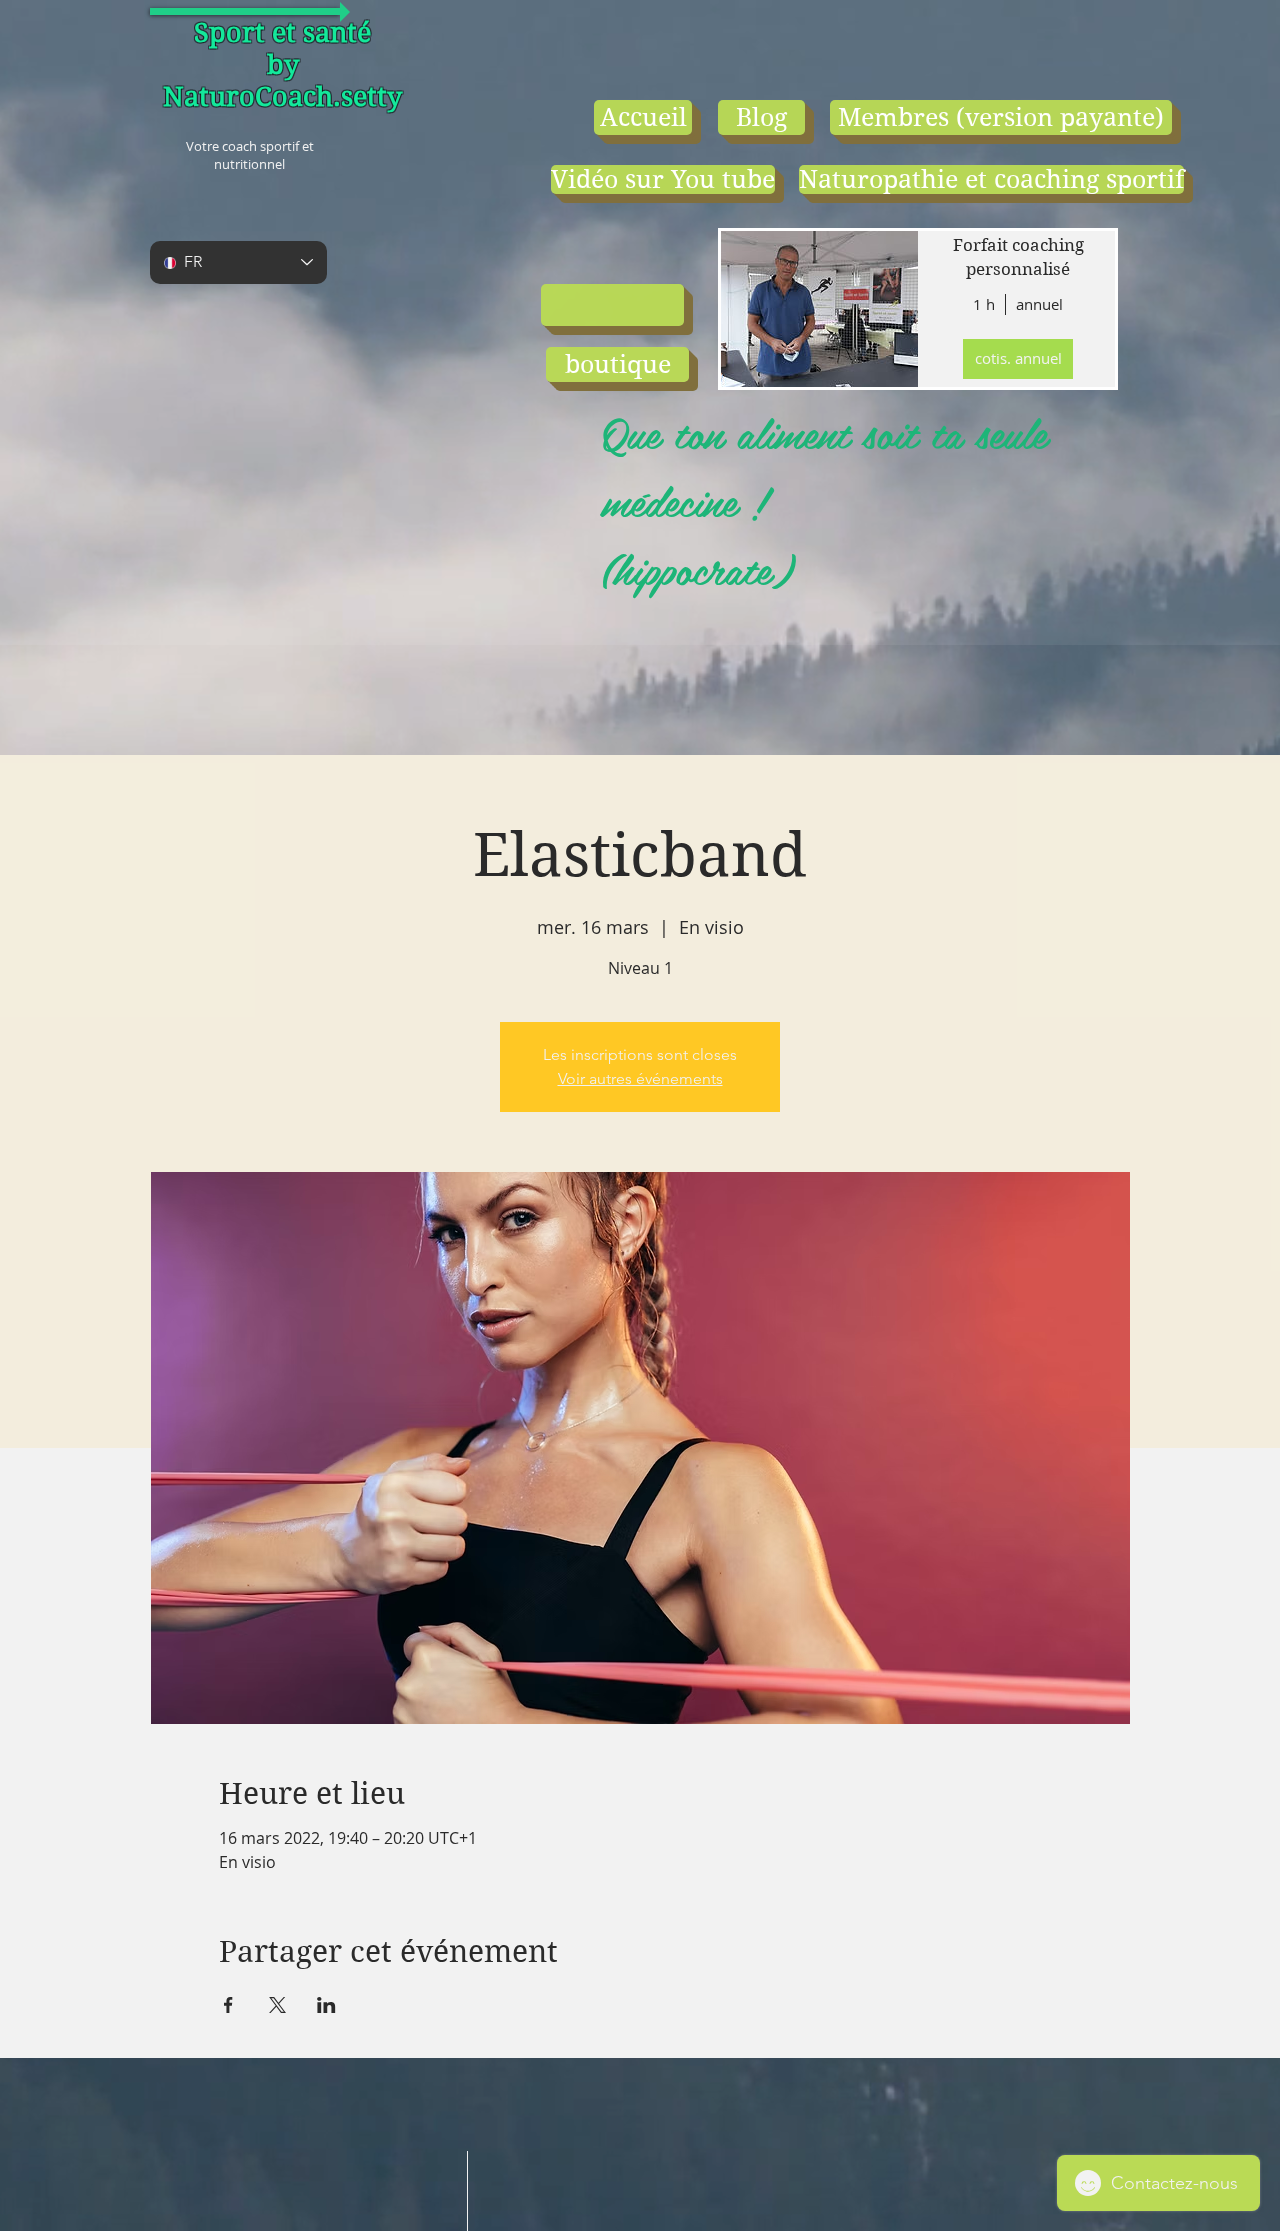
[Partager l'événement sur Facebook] (228, 2005)
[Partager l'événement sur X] (277, 2005)
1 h (984, 304)
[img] (818, 309)
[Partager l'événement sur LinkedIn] (326, 2005)
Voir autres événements (640, 1078)
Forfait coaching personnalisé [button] (1018, 257)
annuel (1039, 304)
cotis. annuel (1018, 358)
